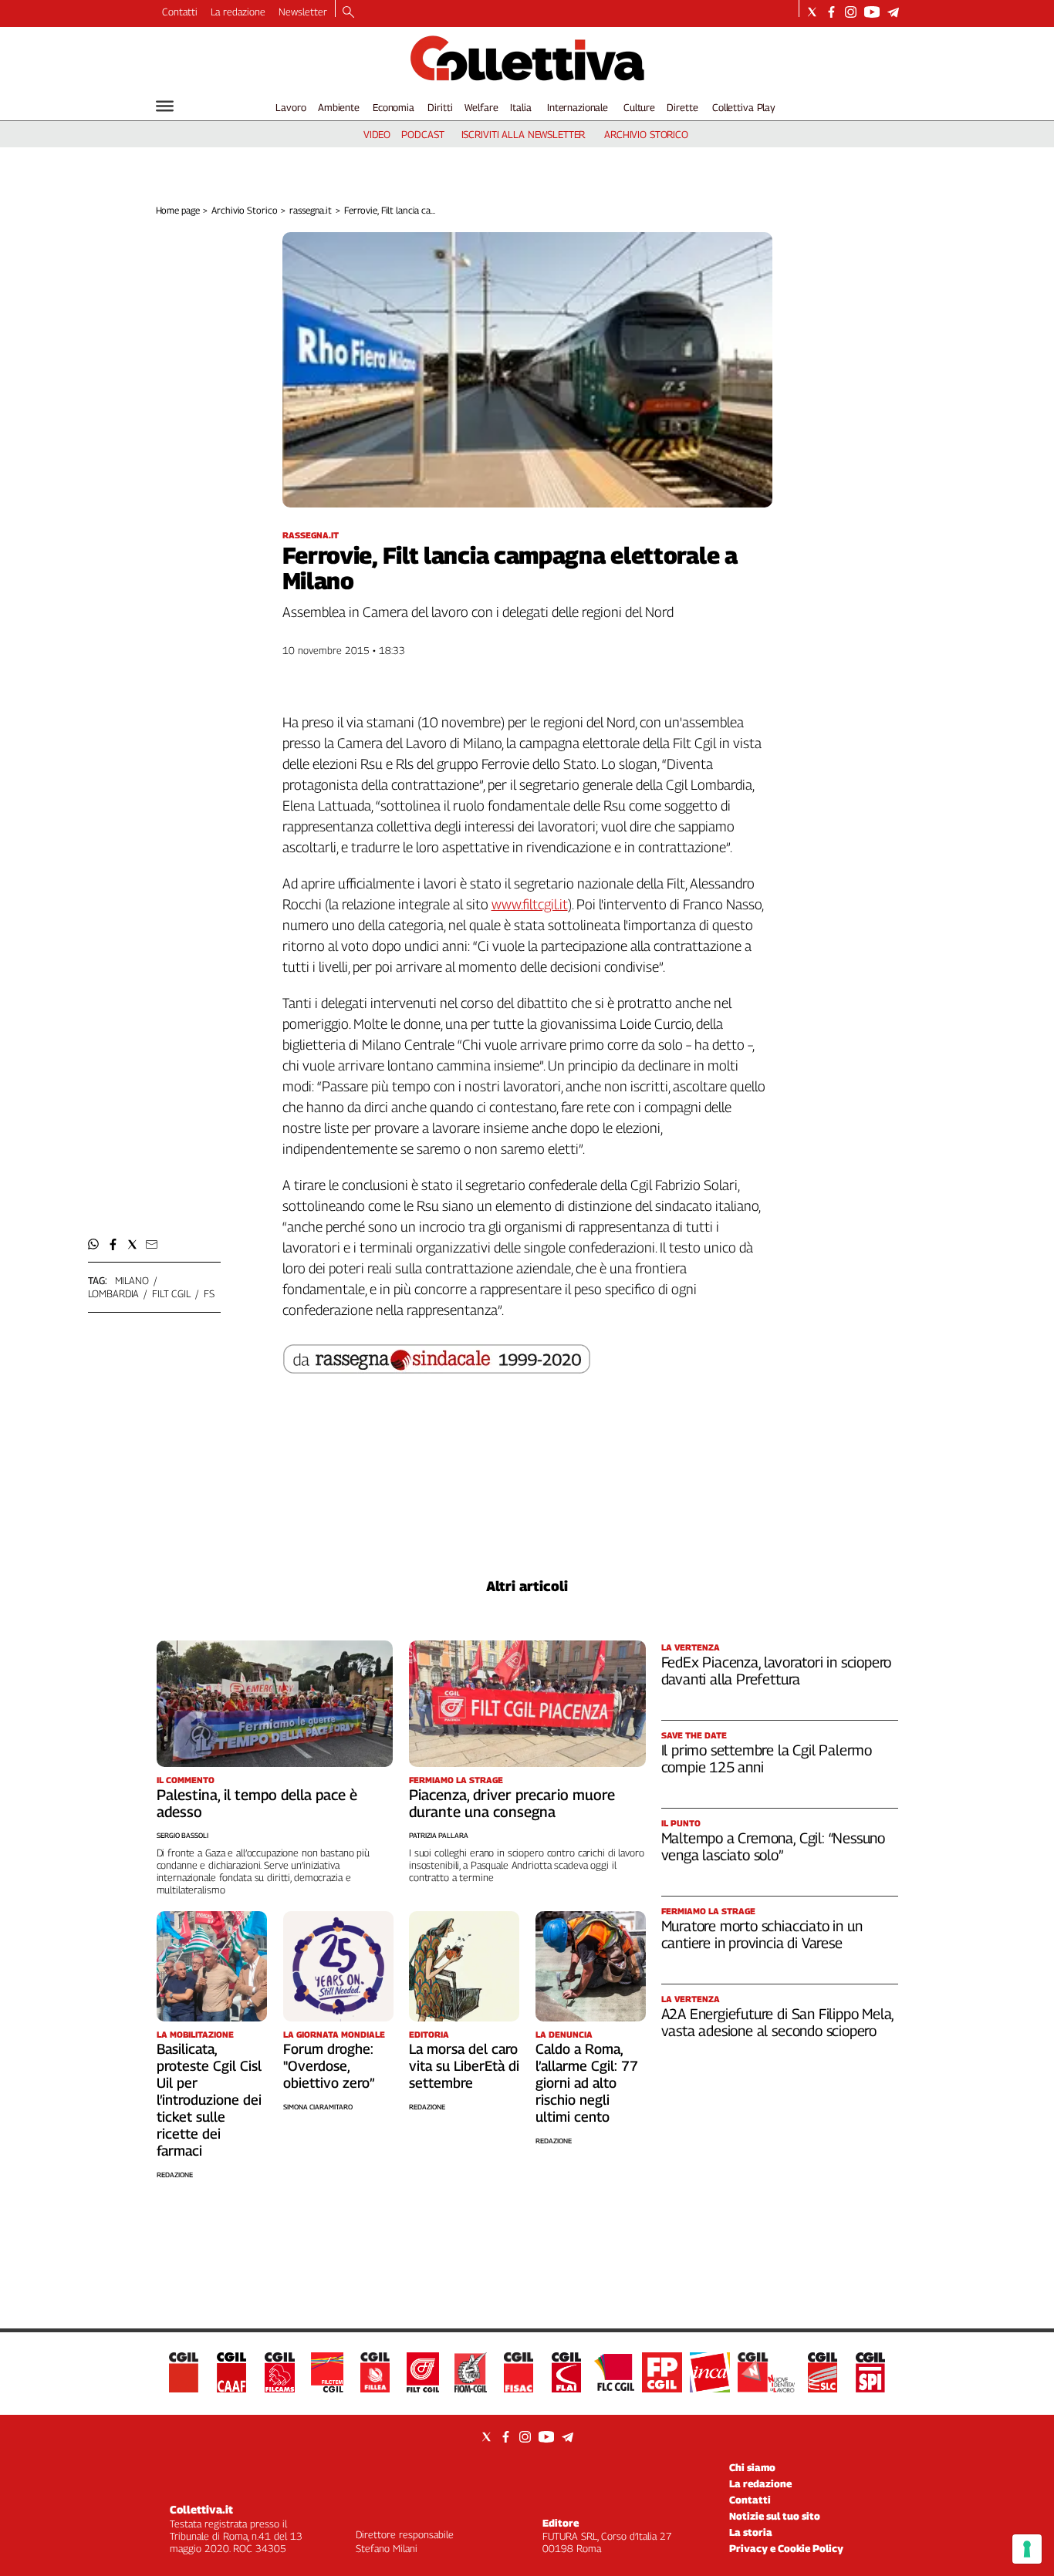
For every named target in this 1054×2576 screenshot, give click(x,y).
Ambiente (339, 107)
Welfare (481, 107)
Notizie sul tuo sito (775, 2516)
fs (209, 1293)
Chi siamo (752, 2467)
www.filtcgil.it (530, 904)
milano (132, 1280)
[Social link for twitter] (812, 12)
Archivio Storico (244, 210)
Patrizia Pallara (439, 1835)
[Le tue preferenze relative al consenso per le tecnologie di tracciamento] (1027, 2549)
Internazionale (578, 107)
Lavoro (291, 107)
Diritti (440, 107)
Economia (394, 107)
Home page (178, 210)
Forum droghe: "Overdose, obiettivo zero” (329, 2066)
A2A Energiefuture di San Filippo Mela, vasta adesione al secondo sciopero (778, 2022)
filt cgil (171, 1293)
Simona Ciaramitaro (318, 2107)
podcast (422, 134)
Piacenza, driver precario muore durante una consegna (512, 1803)
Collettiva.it (201, 2509)
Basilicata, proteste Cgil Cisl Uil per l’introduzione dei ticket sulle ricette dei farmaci (209, 2100)
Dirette (682, 107)
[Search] (348, 13)
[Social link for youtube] (872, 12)
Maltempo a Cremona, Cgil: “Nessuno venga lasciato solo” (774, 1846)
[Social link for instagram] (851, 12)
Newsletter (303, 12)
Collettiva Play (744, 107)
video (377, 134)
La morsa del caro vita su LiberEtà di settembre (464, 2066)
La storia (751, 2532)
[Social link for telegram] (893, 12)
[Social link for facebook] (831, 12)
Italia (520, 107)
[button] (94, 1244)
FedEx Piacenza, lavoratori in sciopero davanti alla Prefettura (777, 1671)
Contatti (180, 12)
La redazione (238, 12)
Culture (639, 107)
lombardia (114, 1293)
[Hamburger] (165, 106)
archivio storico (646, 134)
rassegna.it (311, 210)
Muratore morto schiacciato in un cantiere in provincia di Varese (762, 1934)
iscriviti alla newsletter (524, 134)
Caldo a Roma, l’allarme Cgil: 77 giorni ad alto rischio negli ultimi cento (587, 2083)
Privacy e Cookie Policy (786, 2548)
